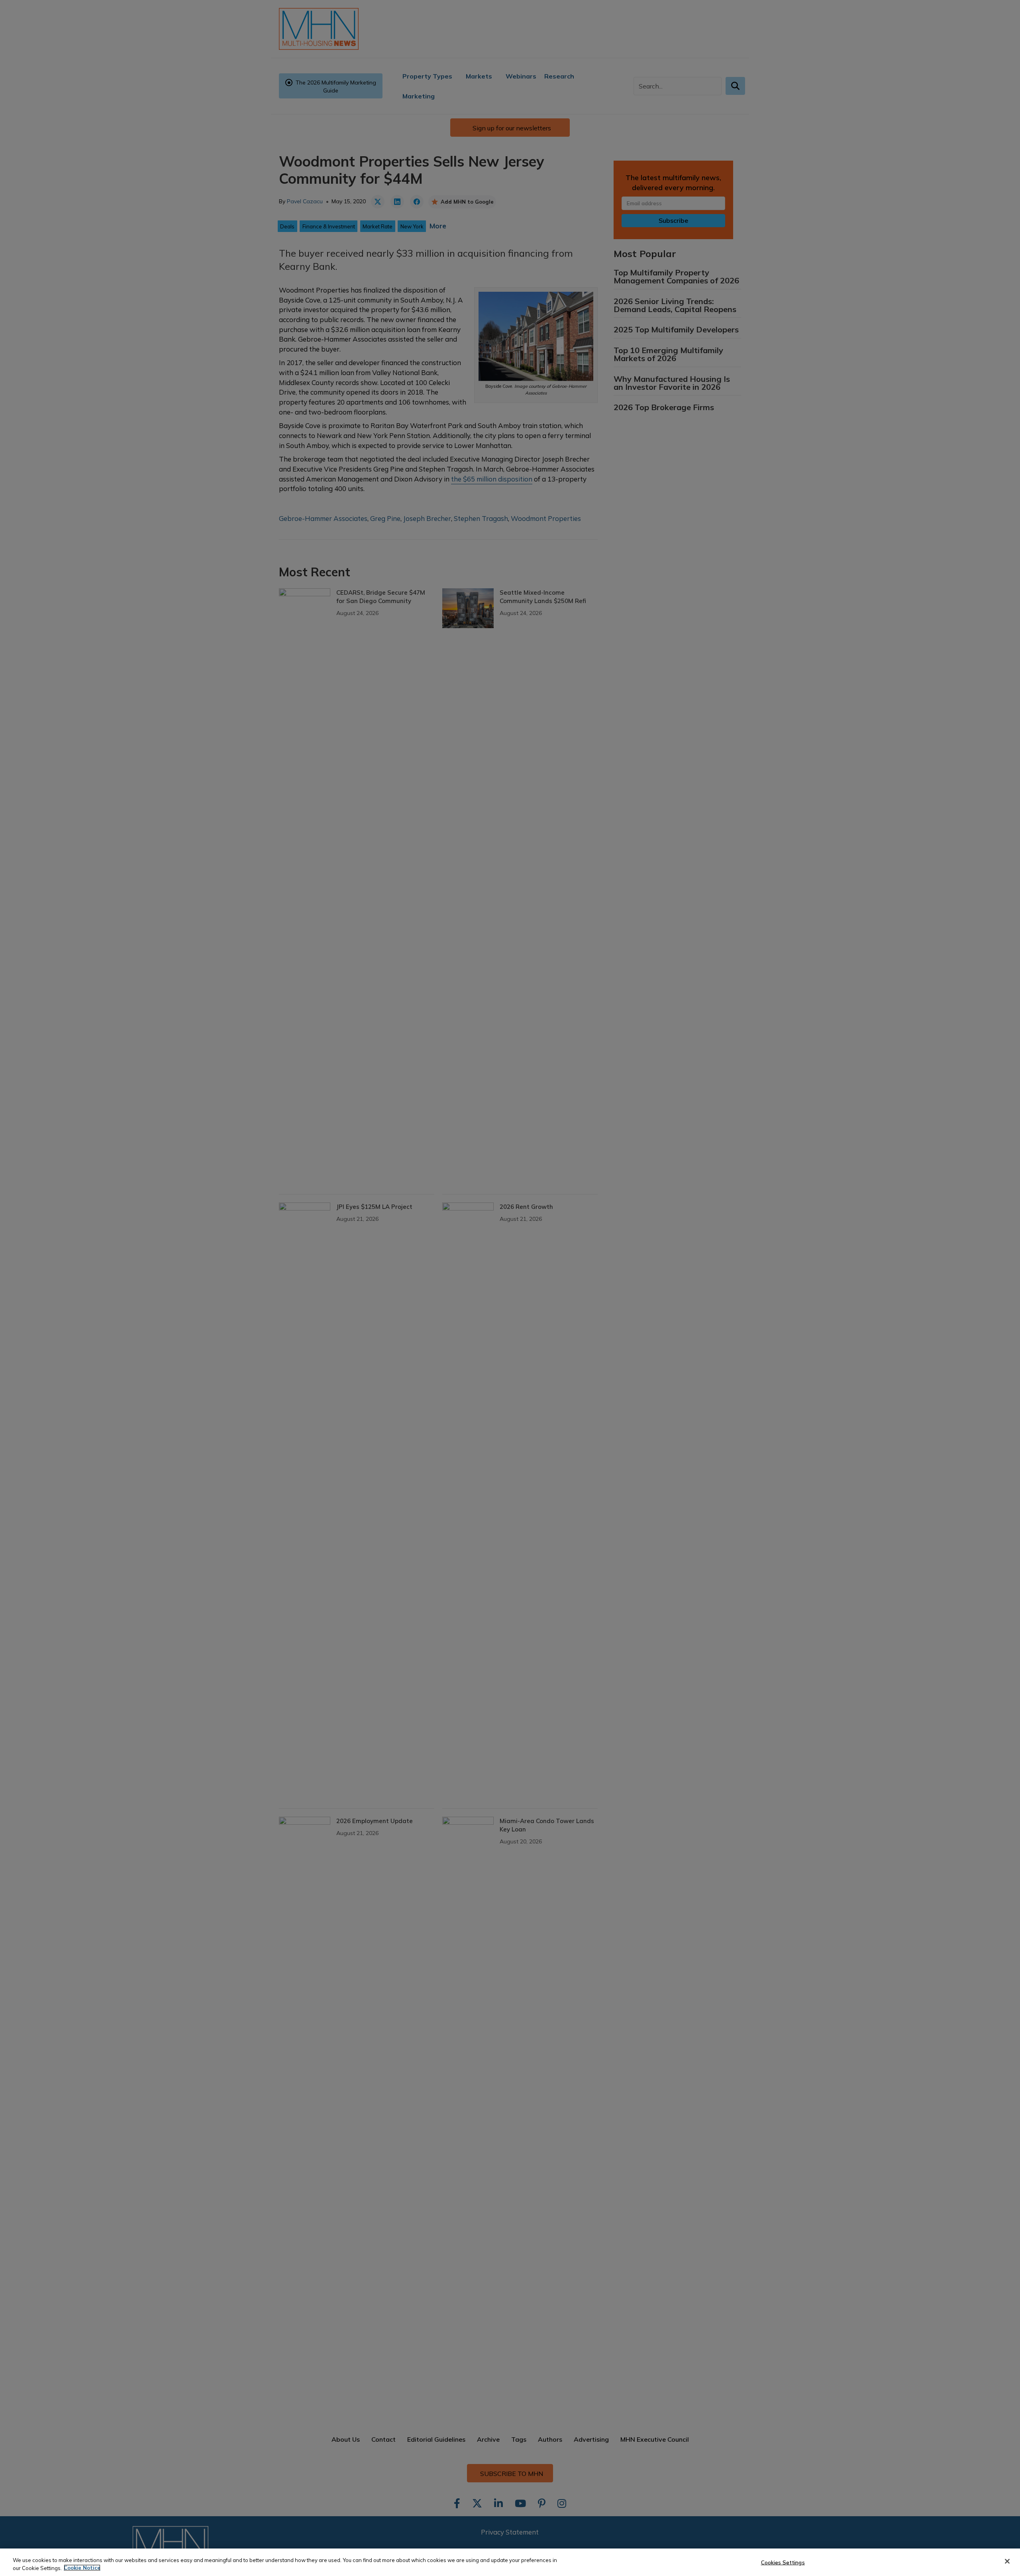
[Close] (1007, 2561)
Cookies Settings (783, 2562)
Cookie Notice (82, 2568)
